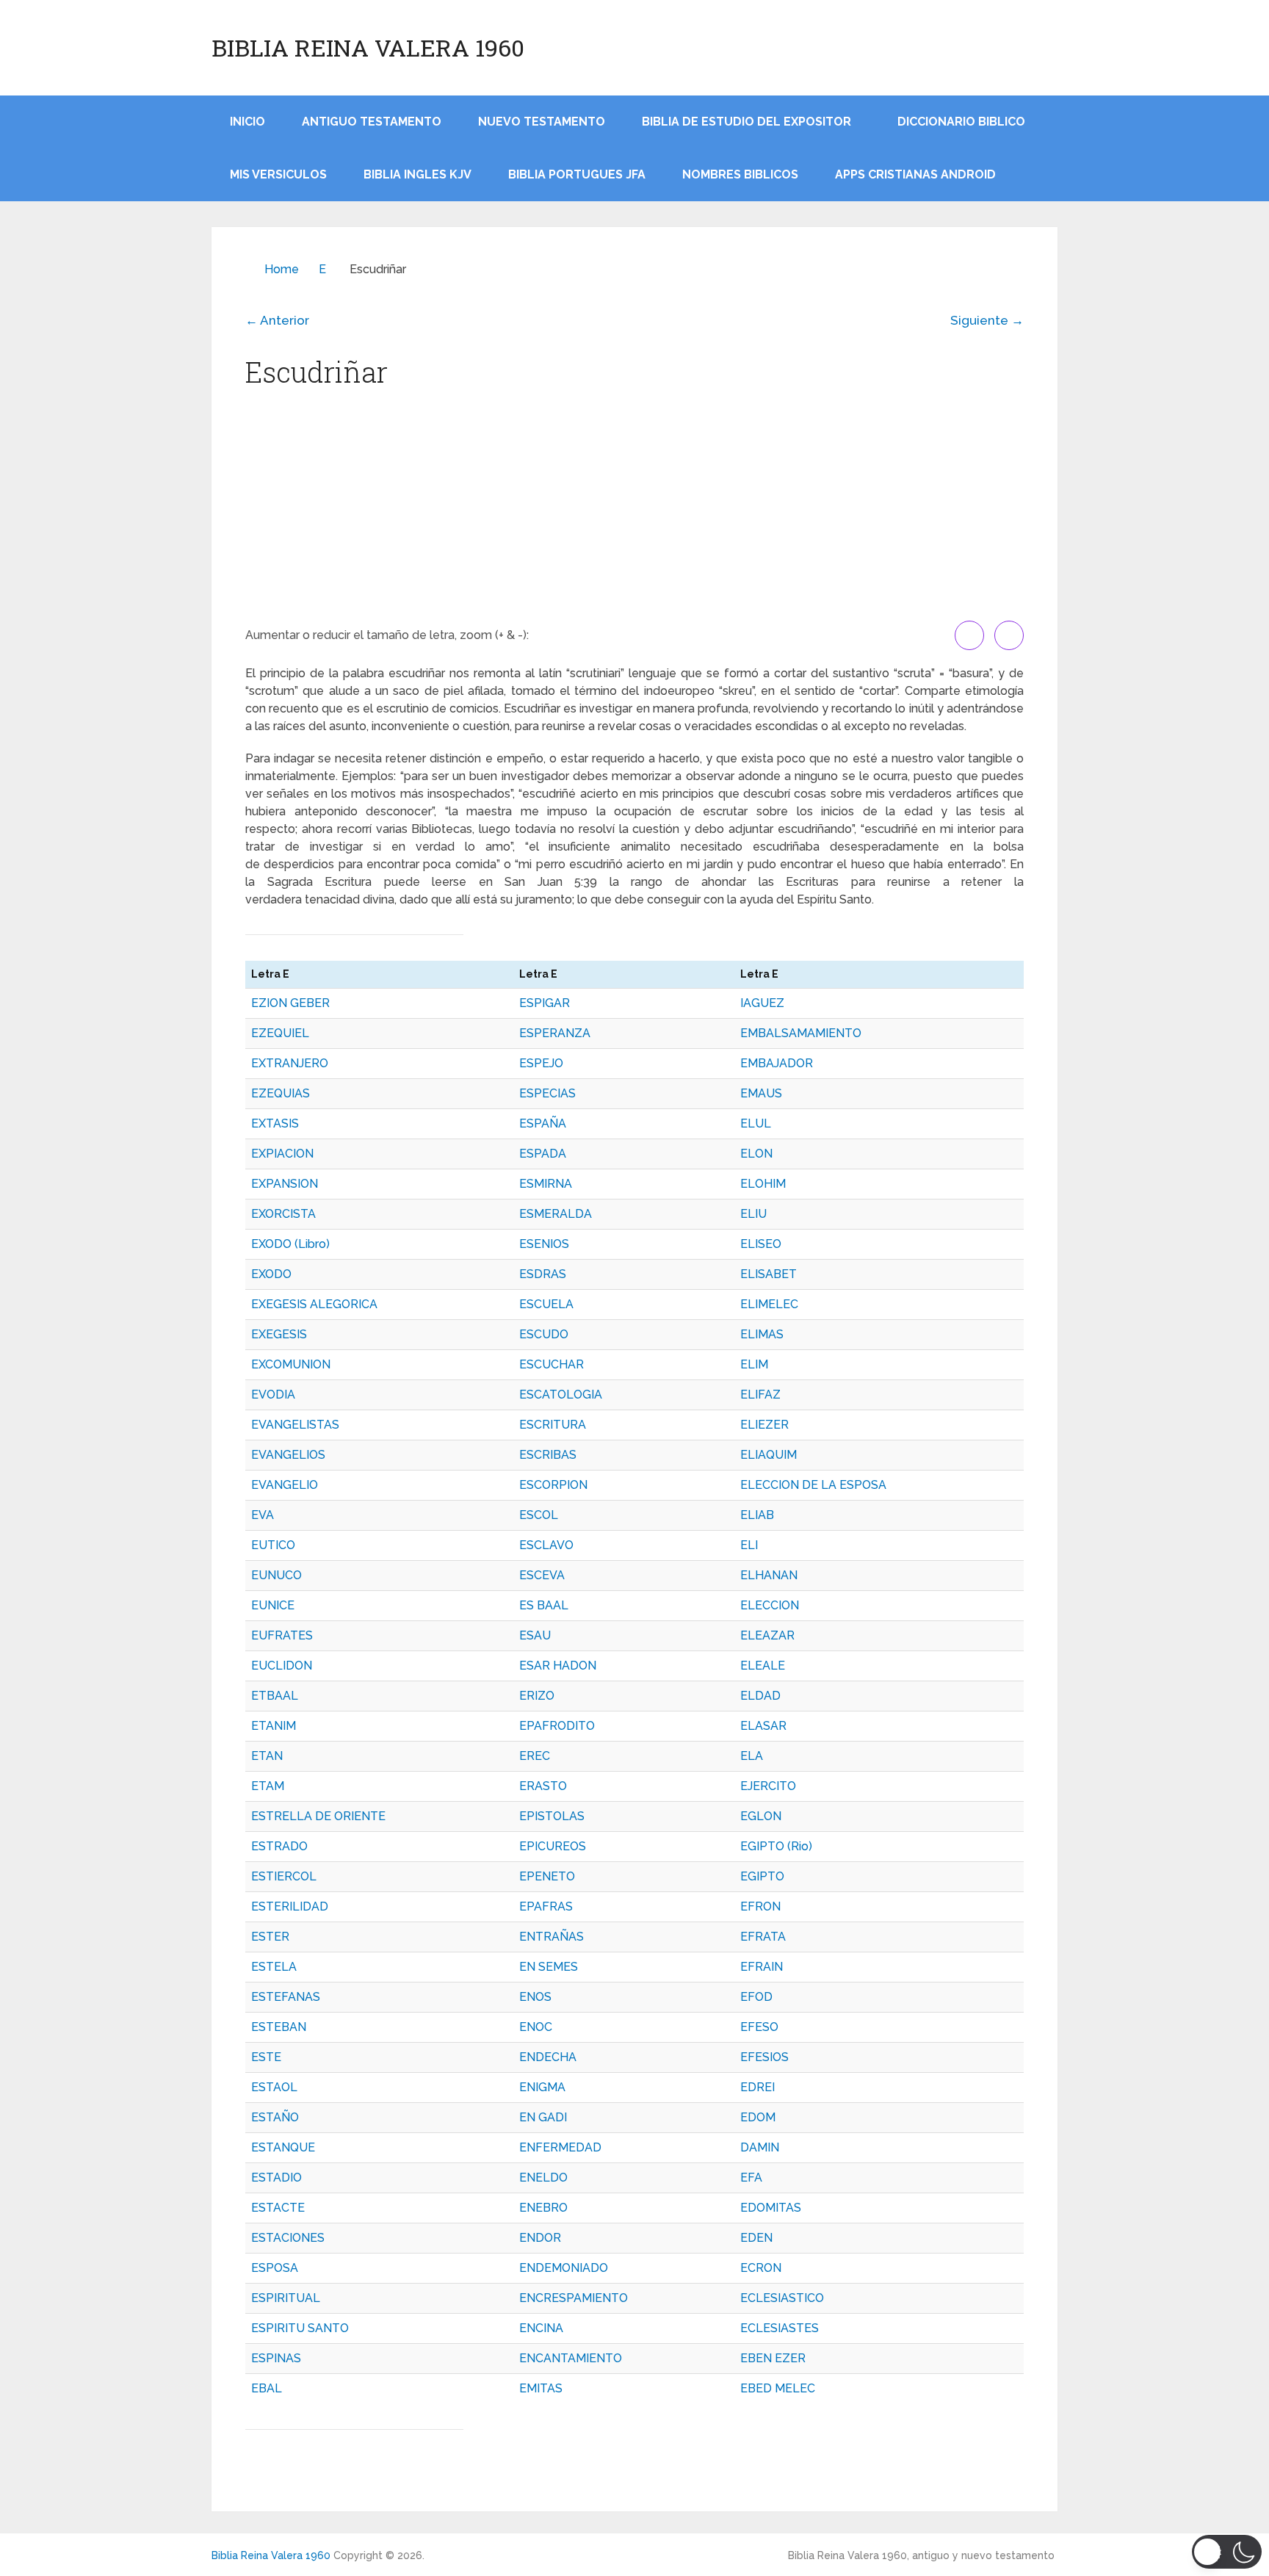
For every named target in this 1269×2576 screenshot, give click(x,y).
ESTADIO (276, 2178)
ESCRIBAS (548, 1455)
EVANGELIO (285, 1485)
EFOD (756, 1997)
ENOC (536, 2027)
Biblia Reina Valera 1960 (368, 48)
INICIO (247, 122)
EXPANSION (285, 1184)
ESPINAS (276, 2358)
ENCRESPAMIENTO (574, 2298)
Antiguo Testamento (372, 122)
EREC (535, 1756)
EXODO (271, 1274)
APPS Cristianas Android (915, 174)
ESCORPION (553, 1485)
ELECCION (770, 1605)
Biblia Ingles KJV (417, 174)
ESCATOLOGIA (561, 1395)
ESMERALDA (556, 1214)
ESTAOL (274, 2087)
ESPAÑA (543, 1123)
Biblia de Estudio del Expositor (746, 122)
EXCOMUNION (291, 1364)
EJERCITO (768, 1786)
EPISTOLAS (552, 1816)
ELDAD (760, 1696)
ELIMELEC (769, 1304)
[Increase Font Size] (969, 635)
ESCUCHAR (552, 1364)
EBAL (267, 2388)
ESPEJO (541, 1063)
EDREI (758, 2087)
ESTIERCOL (284, 1876)
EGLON (761, 1816)
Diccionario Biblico (961, 122)
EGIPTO (762, 1876)
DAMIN (760, 2147)
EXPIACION (282, 1154)
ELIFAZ (760, 1395)
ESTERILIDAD (290, 1906)
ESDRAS (543, 1274)
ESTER (270, 1937)
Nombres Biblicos (740, 174)
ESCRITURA (553, 1425)
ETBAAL (275, 1696)
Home (282, 269)
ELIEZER (764, 1425)
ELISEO (761, 1244)
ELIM (754, 1364)
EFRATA (763, 1937)
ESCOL (539, 1515)
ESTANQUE (283, 2147)
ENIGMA (542, 2087)
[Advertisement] (634, 510)
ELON (756, 1154)
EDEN (756, 2238)
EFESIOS (764, 2057)
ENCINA (541, 2328)
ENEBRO (543, 2208)
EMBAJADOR (777, 1063)
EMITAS (541, 2388)
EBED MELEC (778, 2388)
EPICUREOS (553, 1846)
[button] (1227, 2552)
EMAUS (761, 1093)
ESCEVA (542, 1575)
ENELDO (543, 2178)
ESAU (535, 1635)
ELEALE (763, 1666)
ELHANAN (769, 1575)
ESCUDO (544, 1334)
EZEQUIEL (280, 1033)
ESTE (266, 2057)
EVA (263, 1515)
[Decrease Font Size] (1009, 635)
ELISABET (769, 1274)
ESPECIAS (547, 1093)
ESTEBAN (279, 2027)
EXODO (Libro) (290, 1244)
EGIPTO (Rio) (776, 1846)
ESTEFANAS (286, 1997)
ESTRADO (279, 1846)
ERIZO (537, 1696)
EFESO (759, 2027)
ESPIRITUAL (286, 2298)
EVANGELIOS (288, 1455)
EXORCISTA (283, 1214)
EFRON (760, 1906)
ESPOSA (275, 2268)
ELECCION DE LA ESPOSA (813, 1485)
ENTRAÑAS (552, 1937)
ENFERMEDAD (560, 2147)
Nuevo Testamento (542, 122)
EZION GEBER (290, 1003)
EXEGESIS (279, 1334)
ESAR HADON (558, 1666)
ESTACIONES (288, 2238)
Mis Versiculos (278, 174)
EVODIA (273, 1395)
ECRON (761, 2268)
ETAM (268, 1786)
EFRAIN (762, 1967)
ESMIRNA (546, 1184)
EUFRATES (282, 1635)
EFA (751, 2178)
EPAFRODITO (557, 1726)
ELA (752, 1756)
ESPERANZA (555, 1033)
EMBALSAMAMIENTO (801, 1033)
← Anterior (277, 320)
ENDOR (540, 2238)
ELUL (756, 1123)
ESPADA (543, 1154)
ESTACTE (278, 2208)
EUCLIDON (282, 1666)
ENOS (535, 1997)
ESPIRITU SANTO (300, 2328)
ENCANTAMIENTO (571, 2358)
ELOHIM (763, 1184)
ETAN (267, 1756)
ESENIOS (544, 1244)
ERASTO (543, 1786)
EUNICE (273, 1605)
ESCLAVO (546, 1545)
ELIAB (757, 1515)
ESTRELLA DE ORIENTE (318, 1816)
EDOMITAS (771, 2208)
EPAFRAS (546, 1906)
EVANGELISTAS (295, 1425)
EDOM (758, 2117)
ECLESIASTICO (782, 2298)
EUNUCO (276, 1575)
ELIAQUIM (769, 1455)
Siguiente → (987, 320)
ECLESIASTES (780, 2328)
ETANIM (274, 1726)
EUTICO (273, 1545)
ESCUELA (546, 1304)
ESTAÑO (275, 2117)
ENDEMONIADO (564, 2268)
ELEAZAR (767, 1635)
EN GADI (543, 2117)
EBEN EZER (773, 2358)
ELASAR (763, 1726)
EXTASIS (275, 1123)
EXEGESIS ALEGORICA (314, 1304)
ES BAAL (544, 1605)
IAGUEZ (762, 1003)
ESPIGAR (545, 1003)
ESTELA (274, 1967)
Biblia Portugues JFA (577, 174)
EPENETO (547, 1876)
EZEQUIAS (281, 1093)
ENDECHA (548, 2057)
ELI (749, 1545)
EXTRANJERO (290, 1063)
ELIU (753, 1214)
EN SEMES (549, 1967)
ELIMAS (762, 1334)
